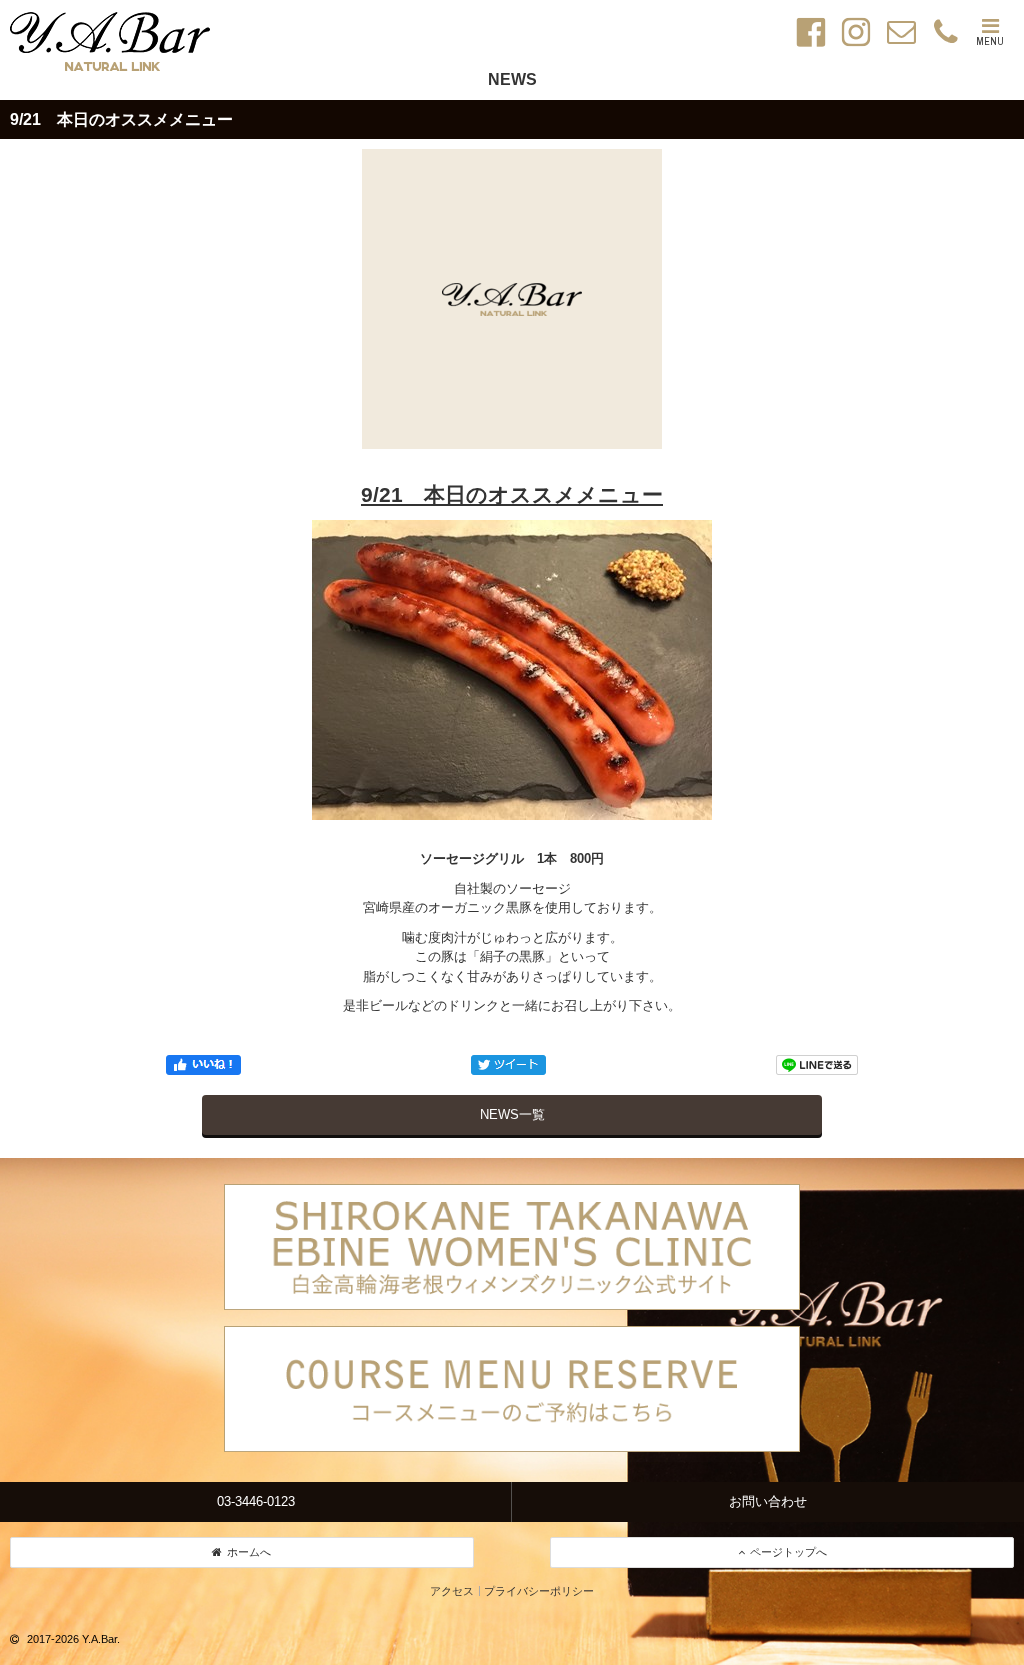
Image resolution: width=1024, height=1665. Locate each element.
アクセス (452, 1591)
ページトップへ (788, 1552)
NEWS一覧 (512, 1114)
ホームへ (249, 1552)
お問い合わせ (768, 1501)
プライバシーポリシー (539, 1591)
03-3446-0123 (256, 1501)
